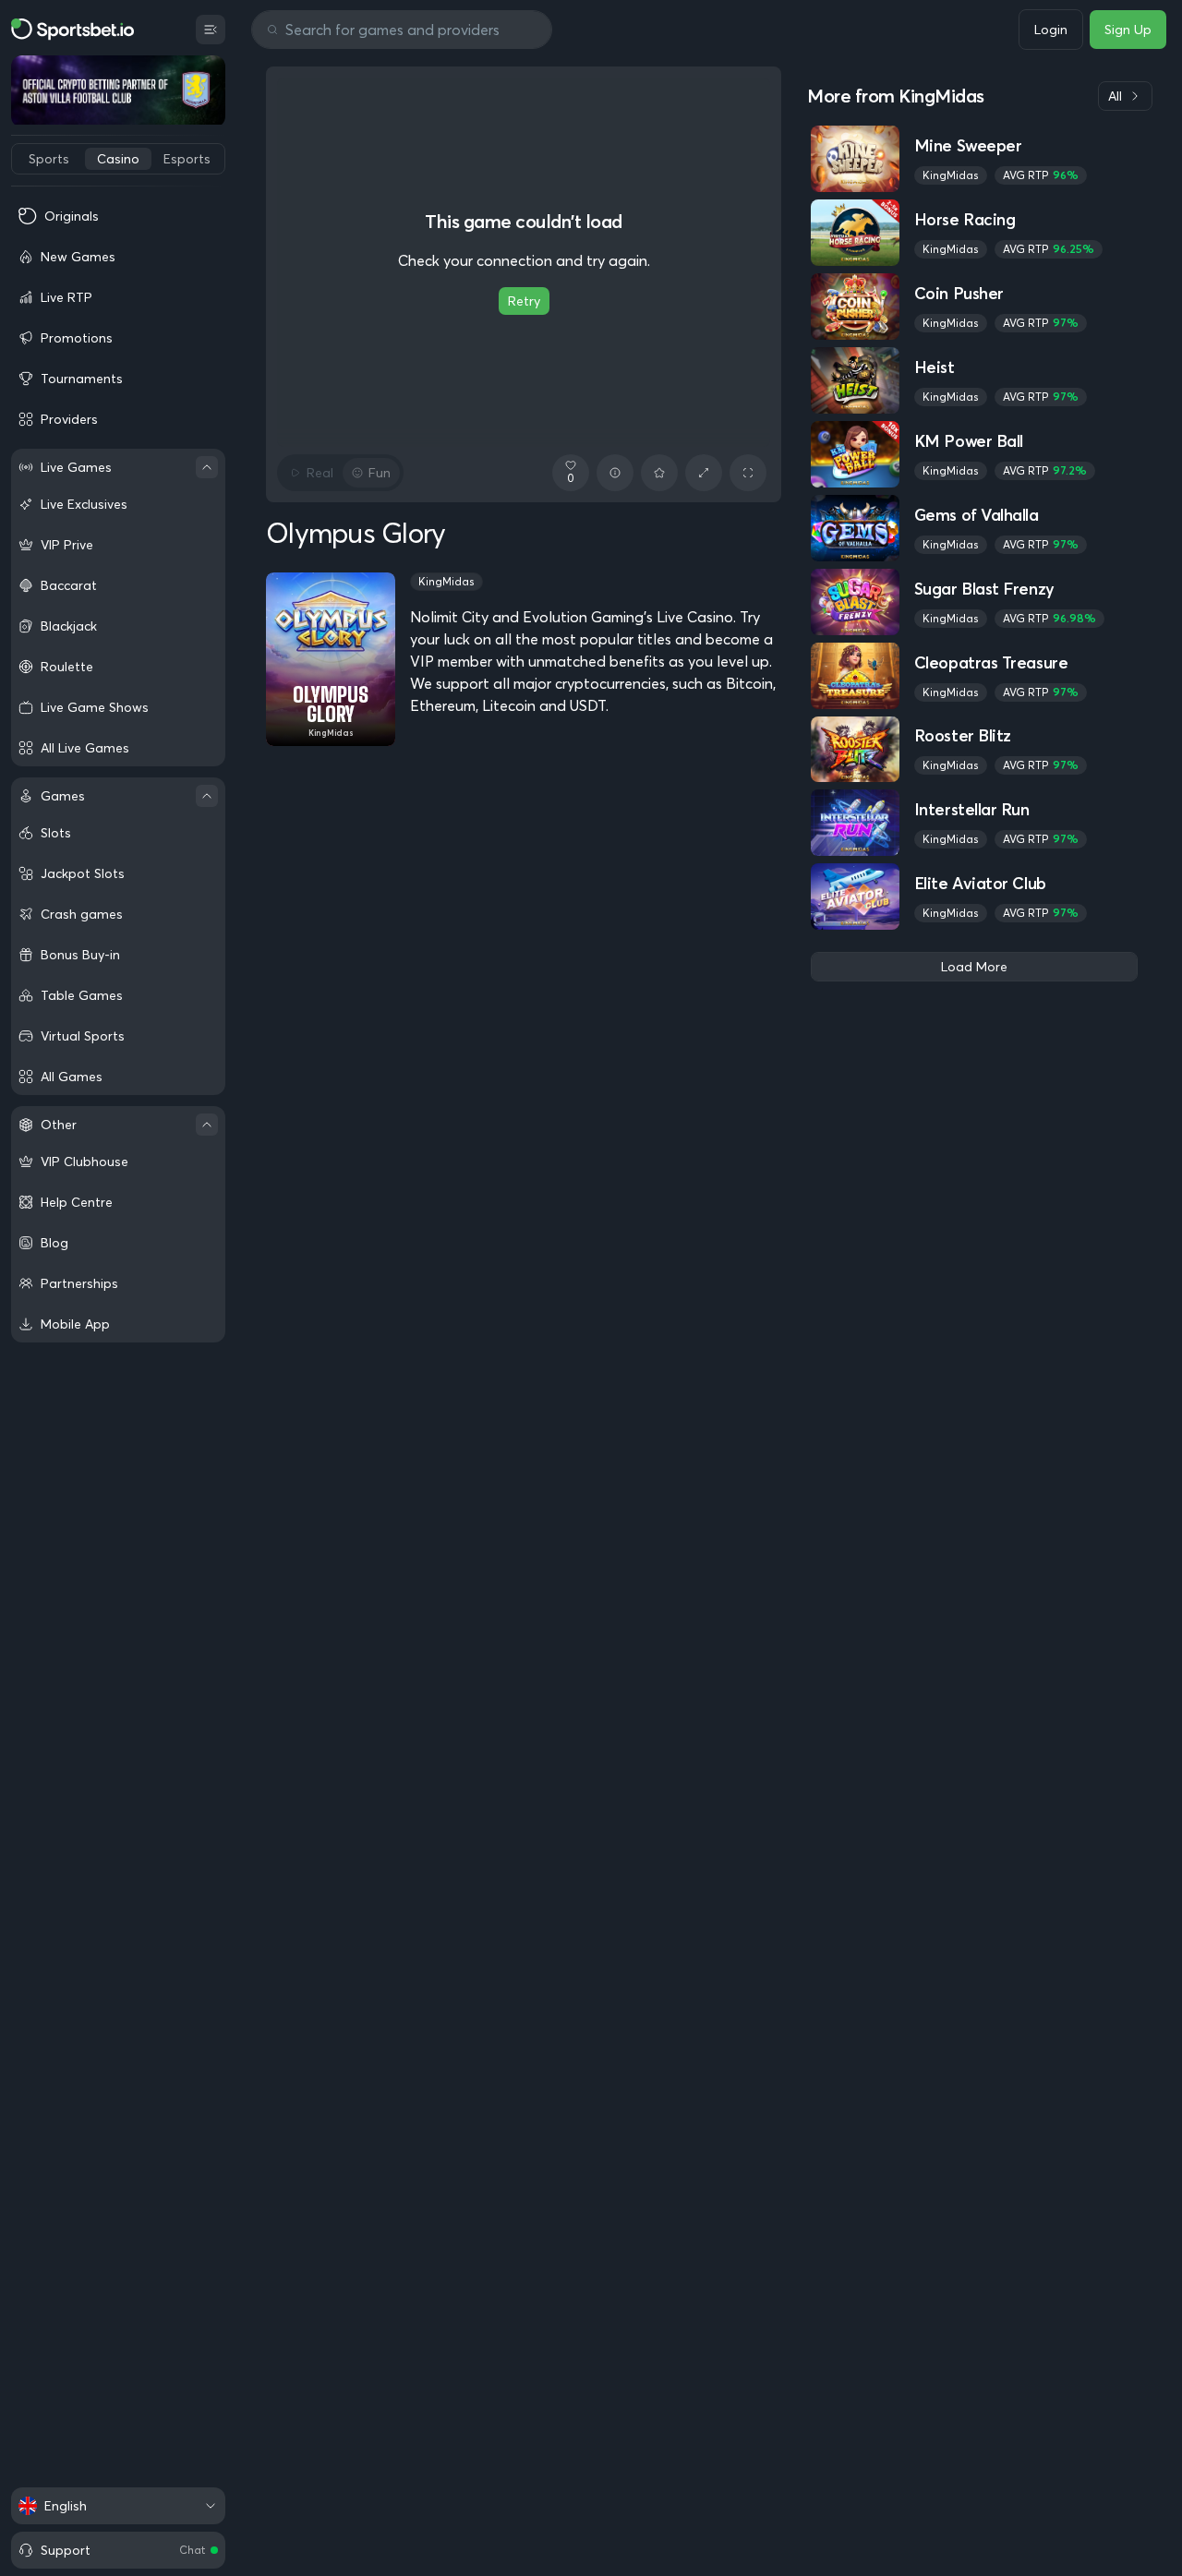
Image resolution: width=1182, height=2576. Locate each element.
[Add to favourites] (659, 473)
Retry (524, 301)
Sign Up (1128, 30)
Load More (974, 967)
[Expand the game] (704, 473)
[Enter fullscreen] (748, 473)
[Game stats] (615, 473)
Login (1051, 30)
